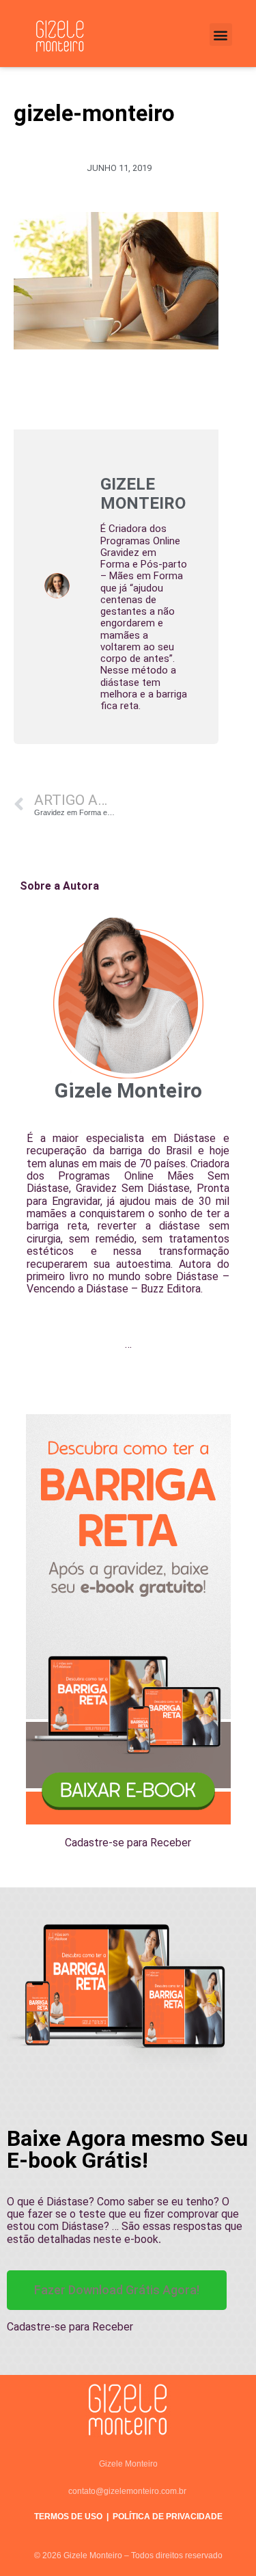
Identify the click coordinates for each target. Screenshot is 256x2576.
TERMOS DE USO (68, 2517)
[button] (221, 35)
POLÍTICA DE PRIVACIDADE (168, 2517)
